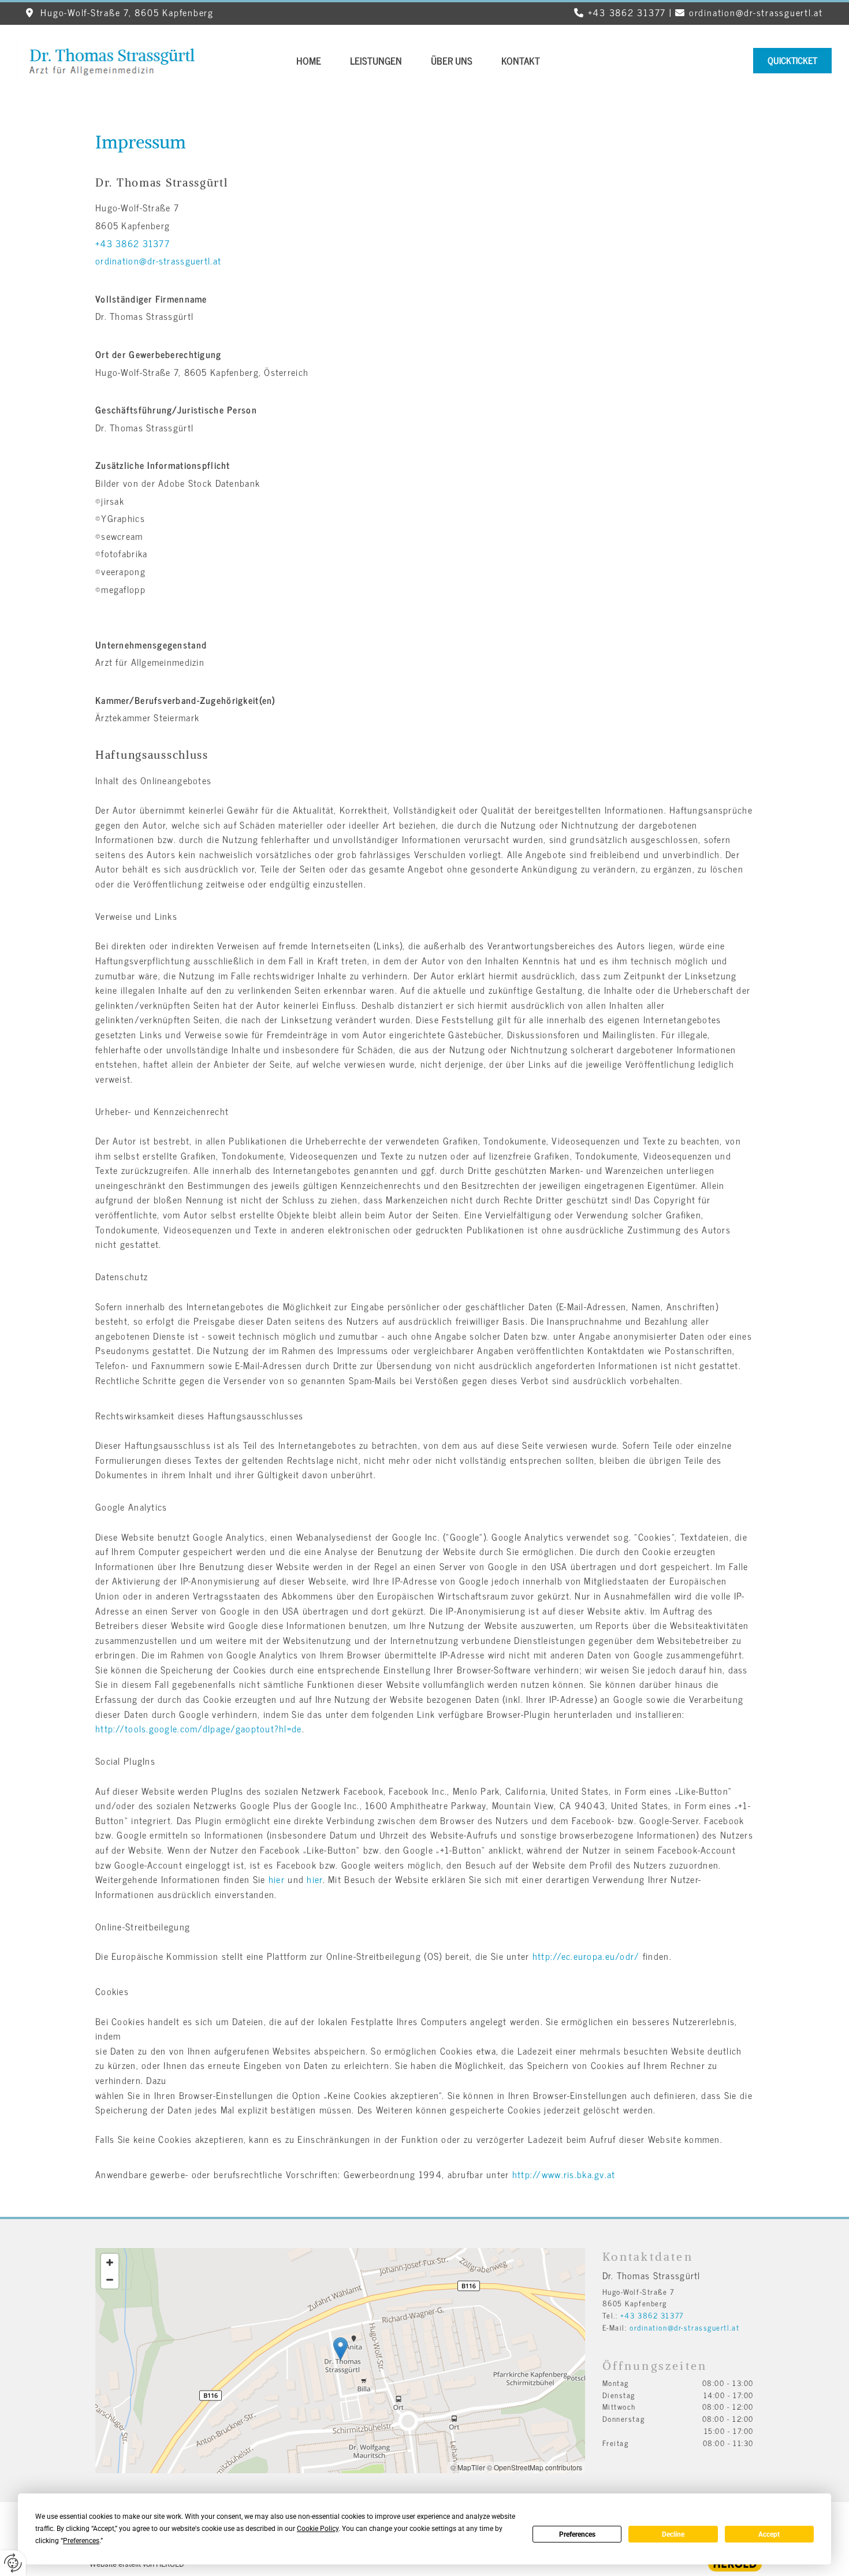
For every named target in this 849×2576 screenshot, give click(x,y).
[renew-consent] (13, 2563)
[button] (792, 61)
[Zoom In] (110, 2262)
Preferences (577, 2534)
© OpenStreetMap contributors (535, 2467)
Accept (769, 2534)
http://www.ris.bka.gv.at (564, 2174)
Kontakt (521, 61)
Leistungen (376, 61)
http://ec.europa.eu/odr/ (586, 1956)
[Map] (340, 2361)
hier (277, 1879)
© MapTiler (468, 2467)
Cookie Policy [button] (318, 2529)
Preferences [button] (81, 2541)
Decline (673, 2534)
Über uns (452, 61)
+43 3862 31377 (627, 12)
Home (309, 61)
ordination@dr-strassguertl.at (756, 12)
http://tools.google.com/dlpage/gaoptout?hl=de (199, 1728)
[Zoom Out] (110, 2280)
